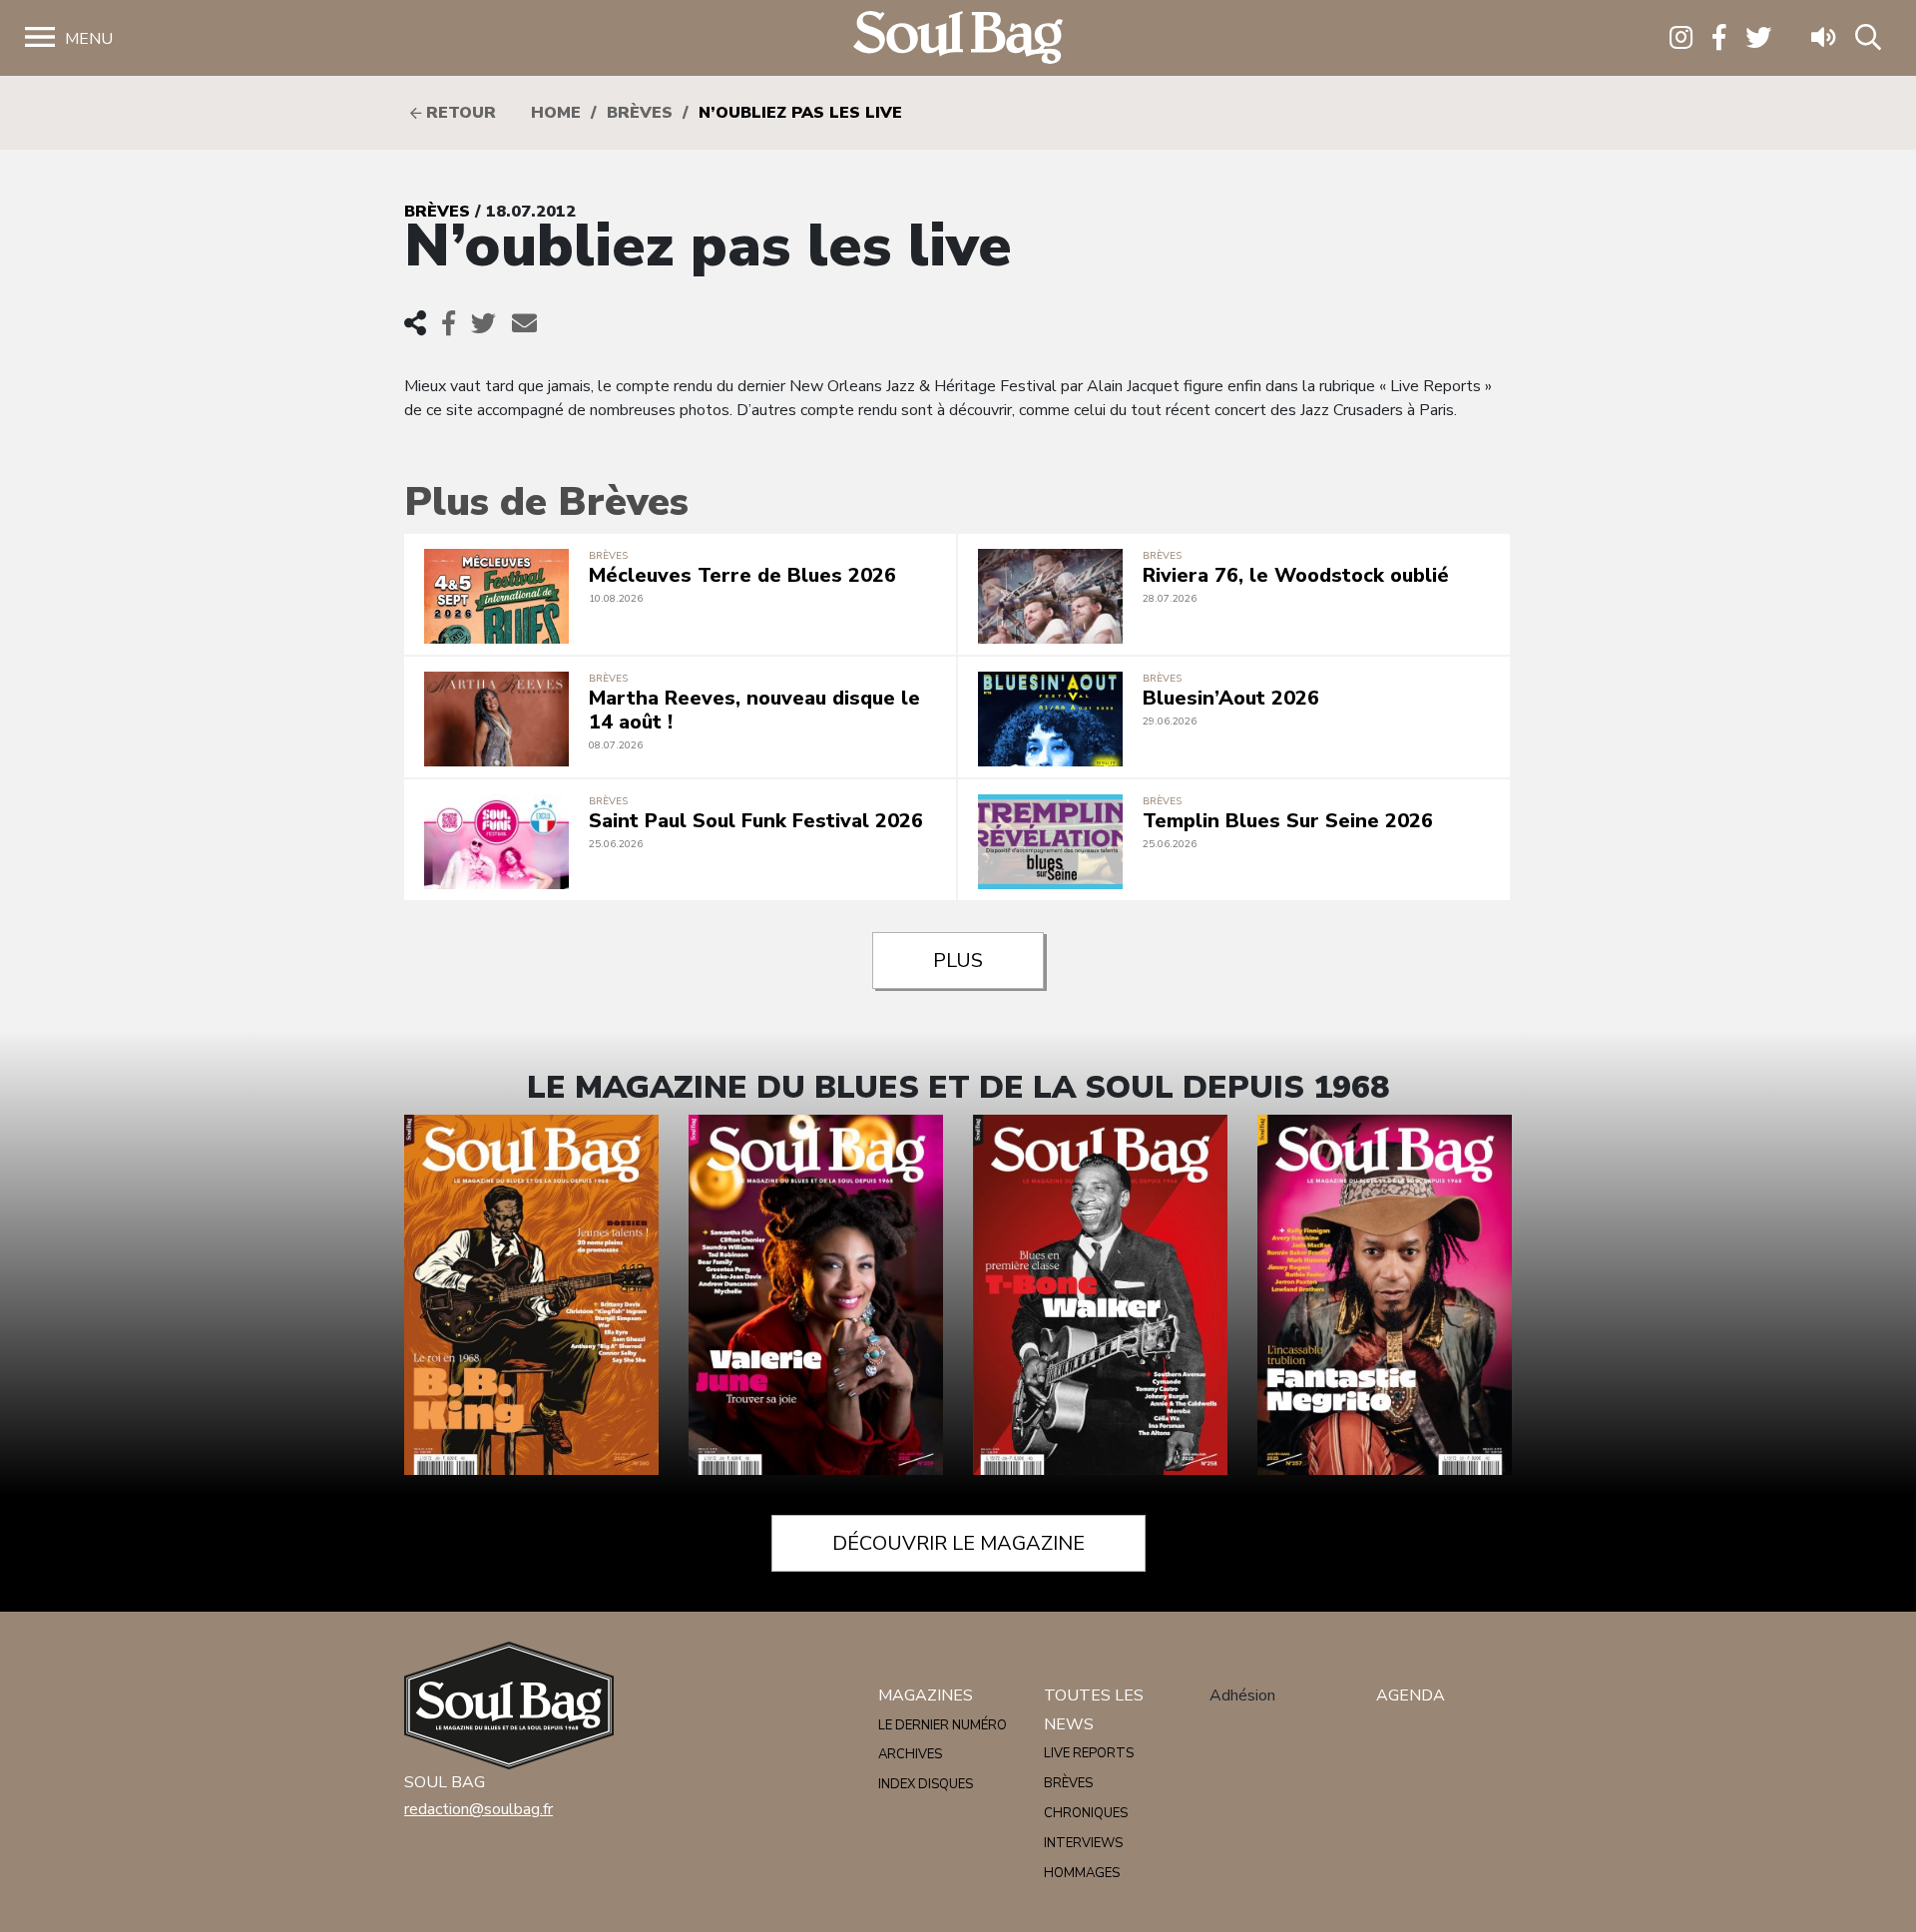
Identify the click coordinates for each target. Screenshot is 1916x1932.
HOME (556, 113)
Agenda (1411, 1695)
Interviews (1083, 1843)
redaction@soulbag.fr (479, 1809)
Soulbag (958, 38)
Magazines (926, 1695)
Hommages (1082, 1873)
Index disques (926, 1784)
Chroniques (1086, 1813)
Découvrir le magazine (958, 1543)
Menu (89, 39)
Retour (459, 113)
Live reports (1089, 1753)
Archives (910, 1754)
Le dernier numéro (943, 1725)
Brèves (640, 113)
